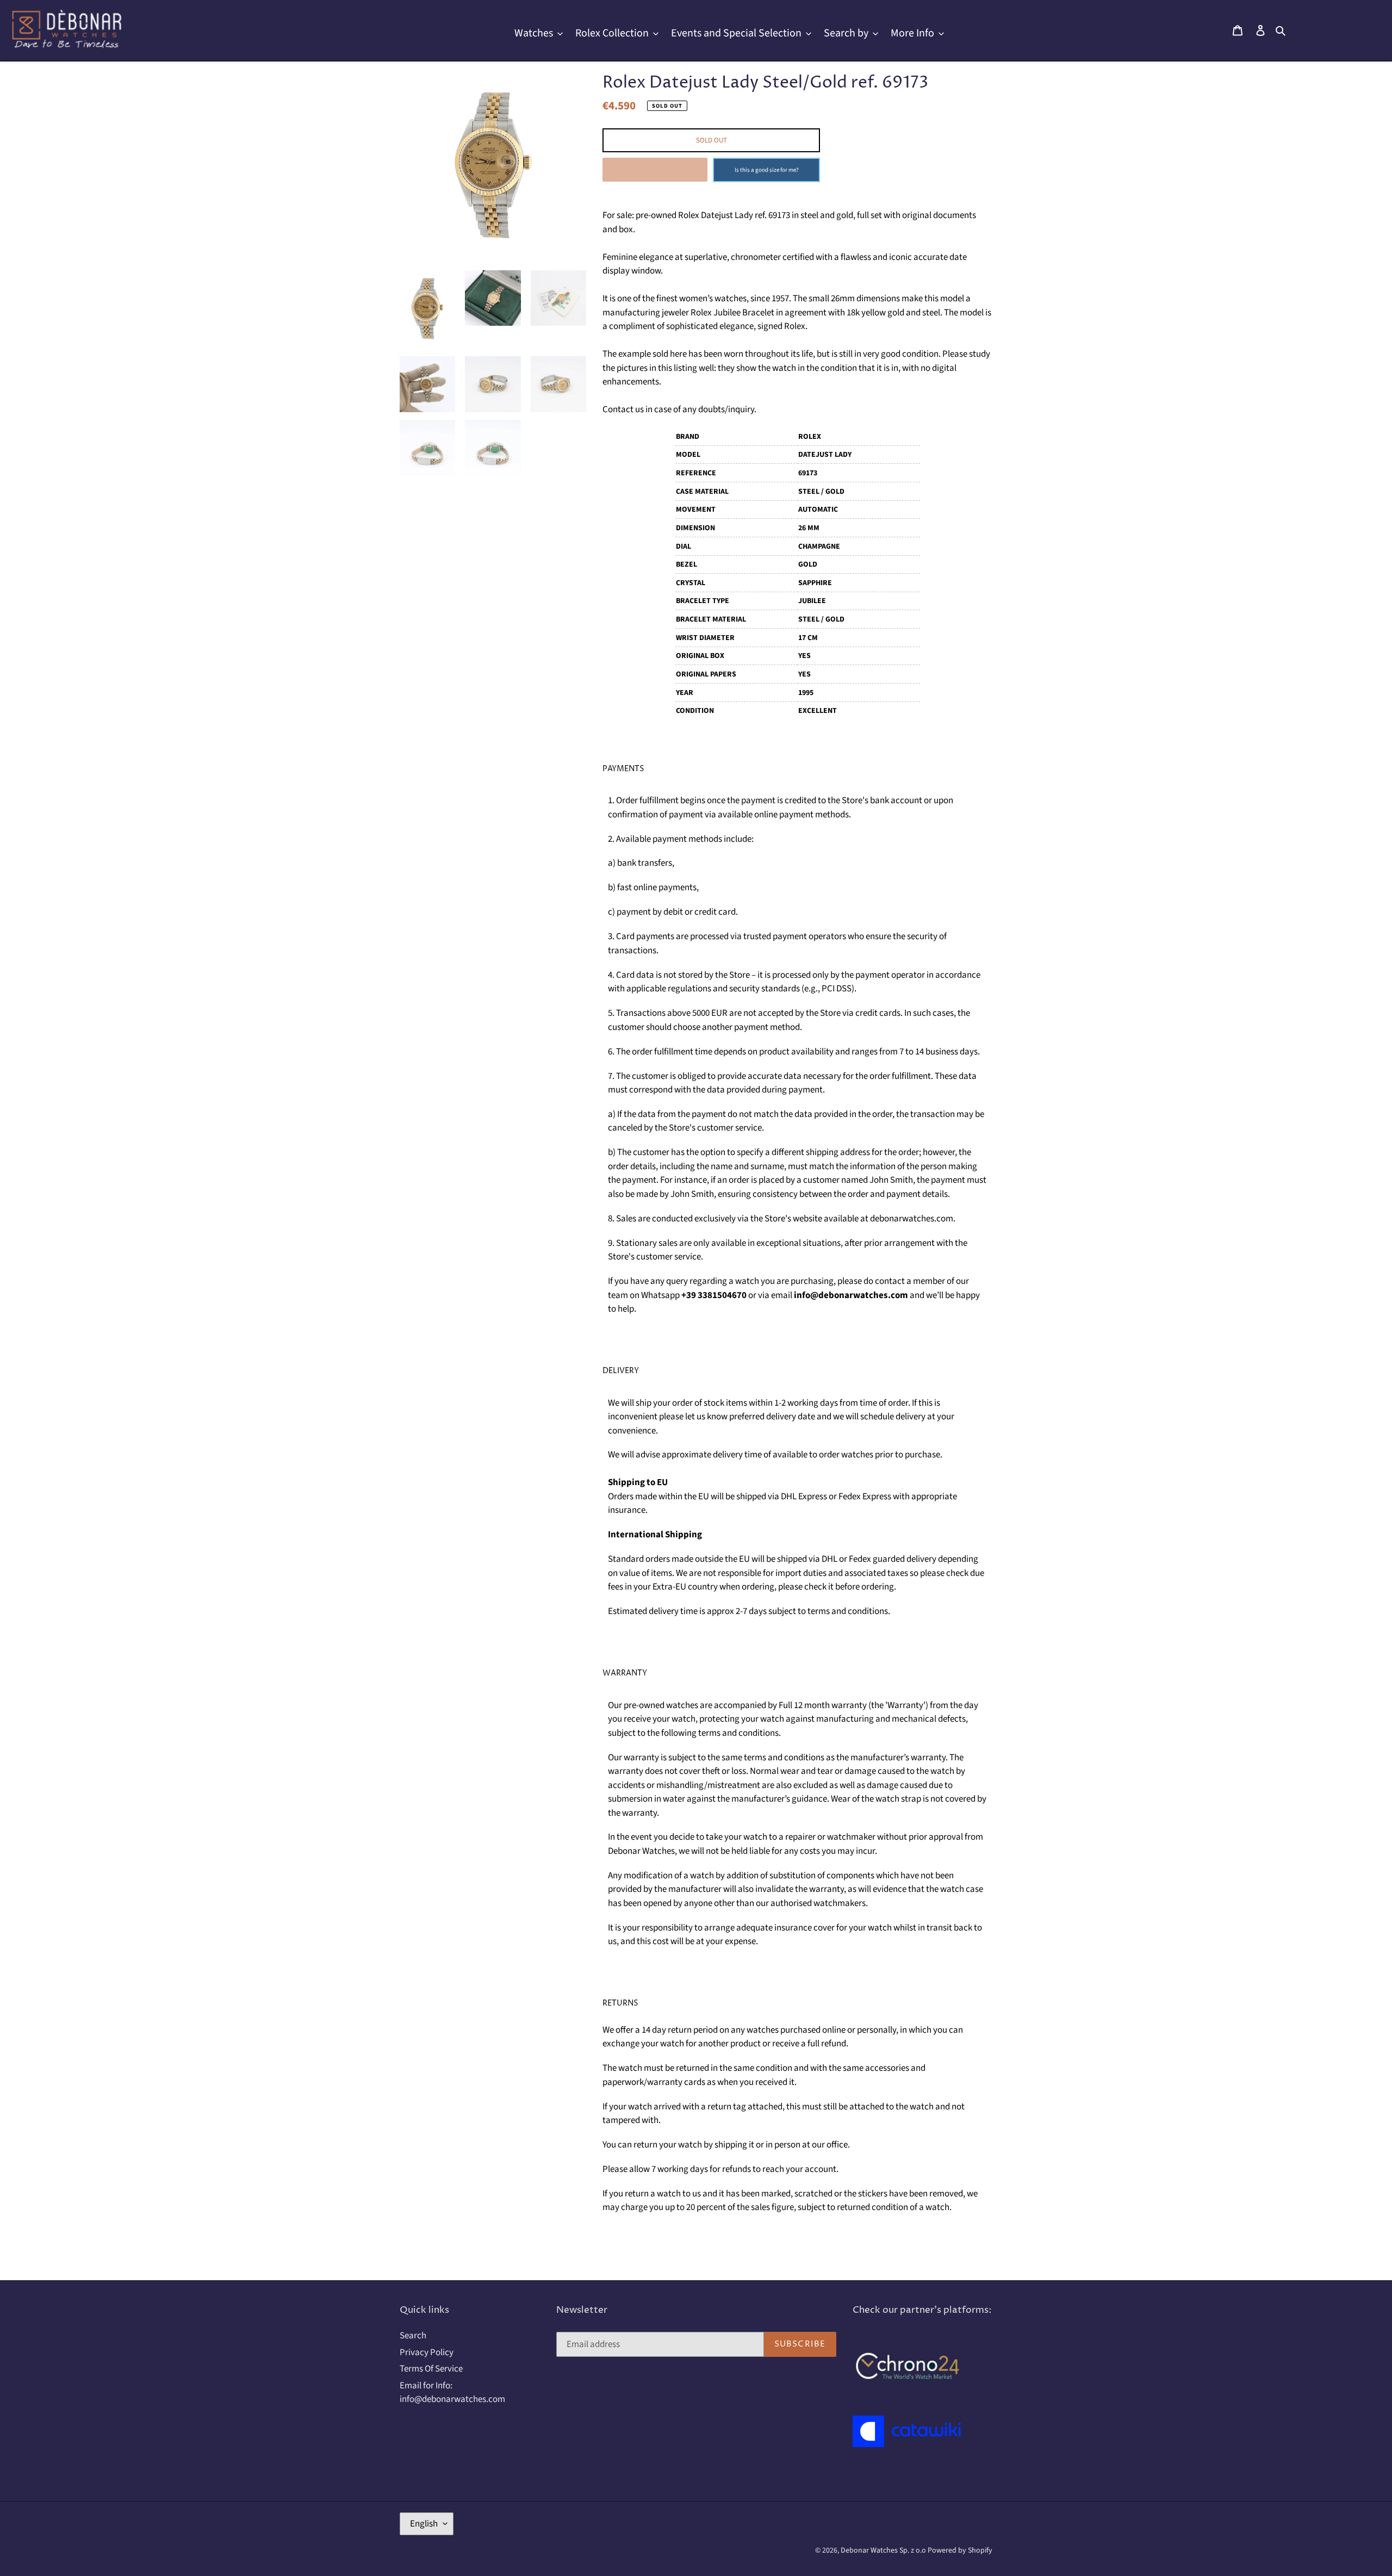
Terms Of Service (431, 2369)
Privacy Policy (427, 2352)
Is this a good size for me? (767, 170)
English (424, 2524)
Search (413, 2336)
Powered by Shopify (960, 2550)
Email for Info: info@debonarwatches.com (452, 2393)
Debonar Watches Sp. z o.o (884, 2550)
